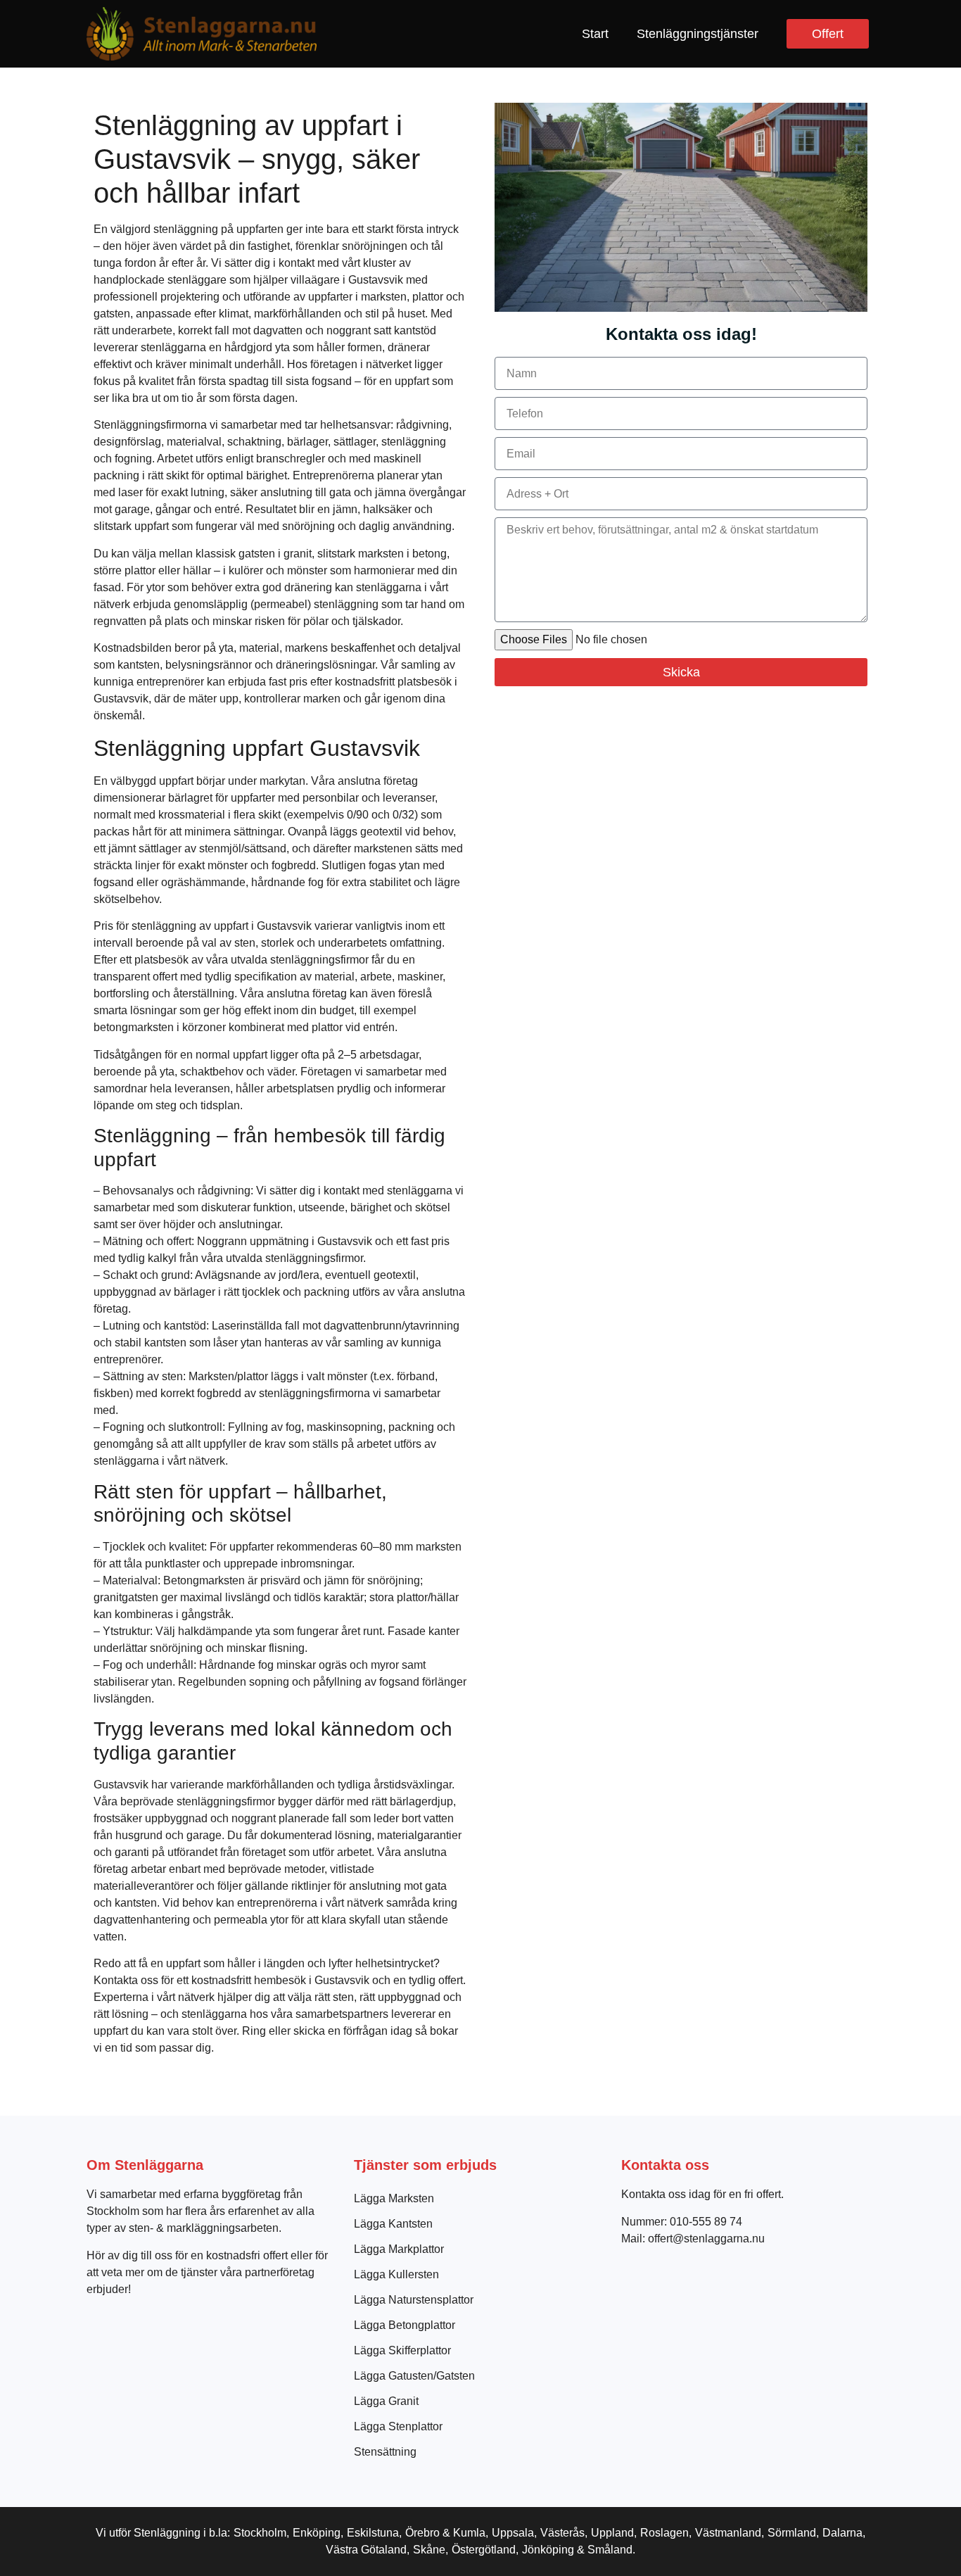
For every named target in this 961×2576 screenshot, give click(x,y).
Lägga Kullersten (396, 2274)
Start (595, 34)
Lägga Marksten (394, 2198)
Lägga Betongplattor (405, 2325)
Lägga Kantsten (393, 2224)
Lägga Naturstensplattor (414, 2300)
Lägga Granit (386, 2401)
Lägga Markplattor (399, 2249)
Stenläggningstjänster (698, 34)
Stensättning (385, 2452)
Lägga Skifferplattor (402, 2350)
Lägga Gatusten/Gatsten (414, 2376)
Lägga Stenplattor (398, 2426)
